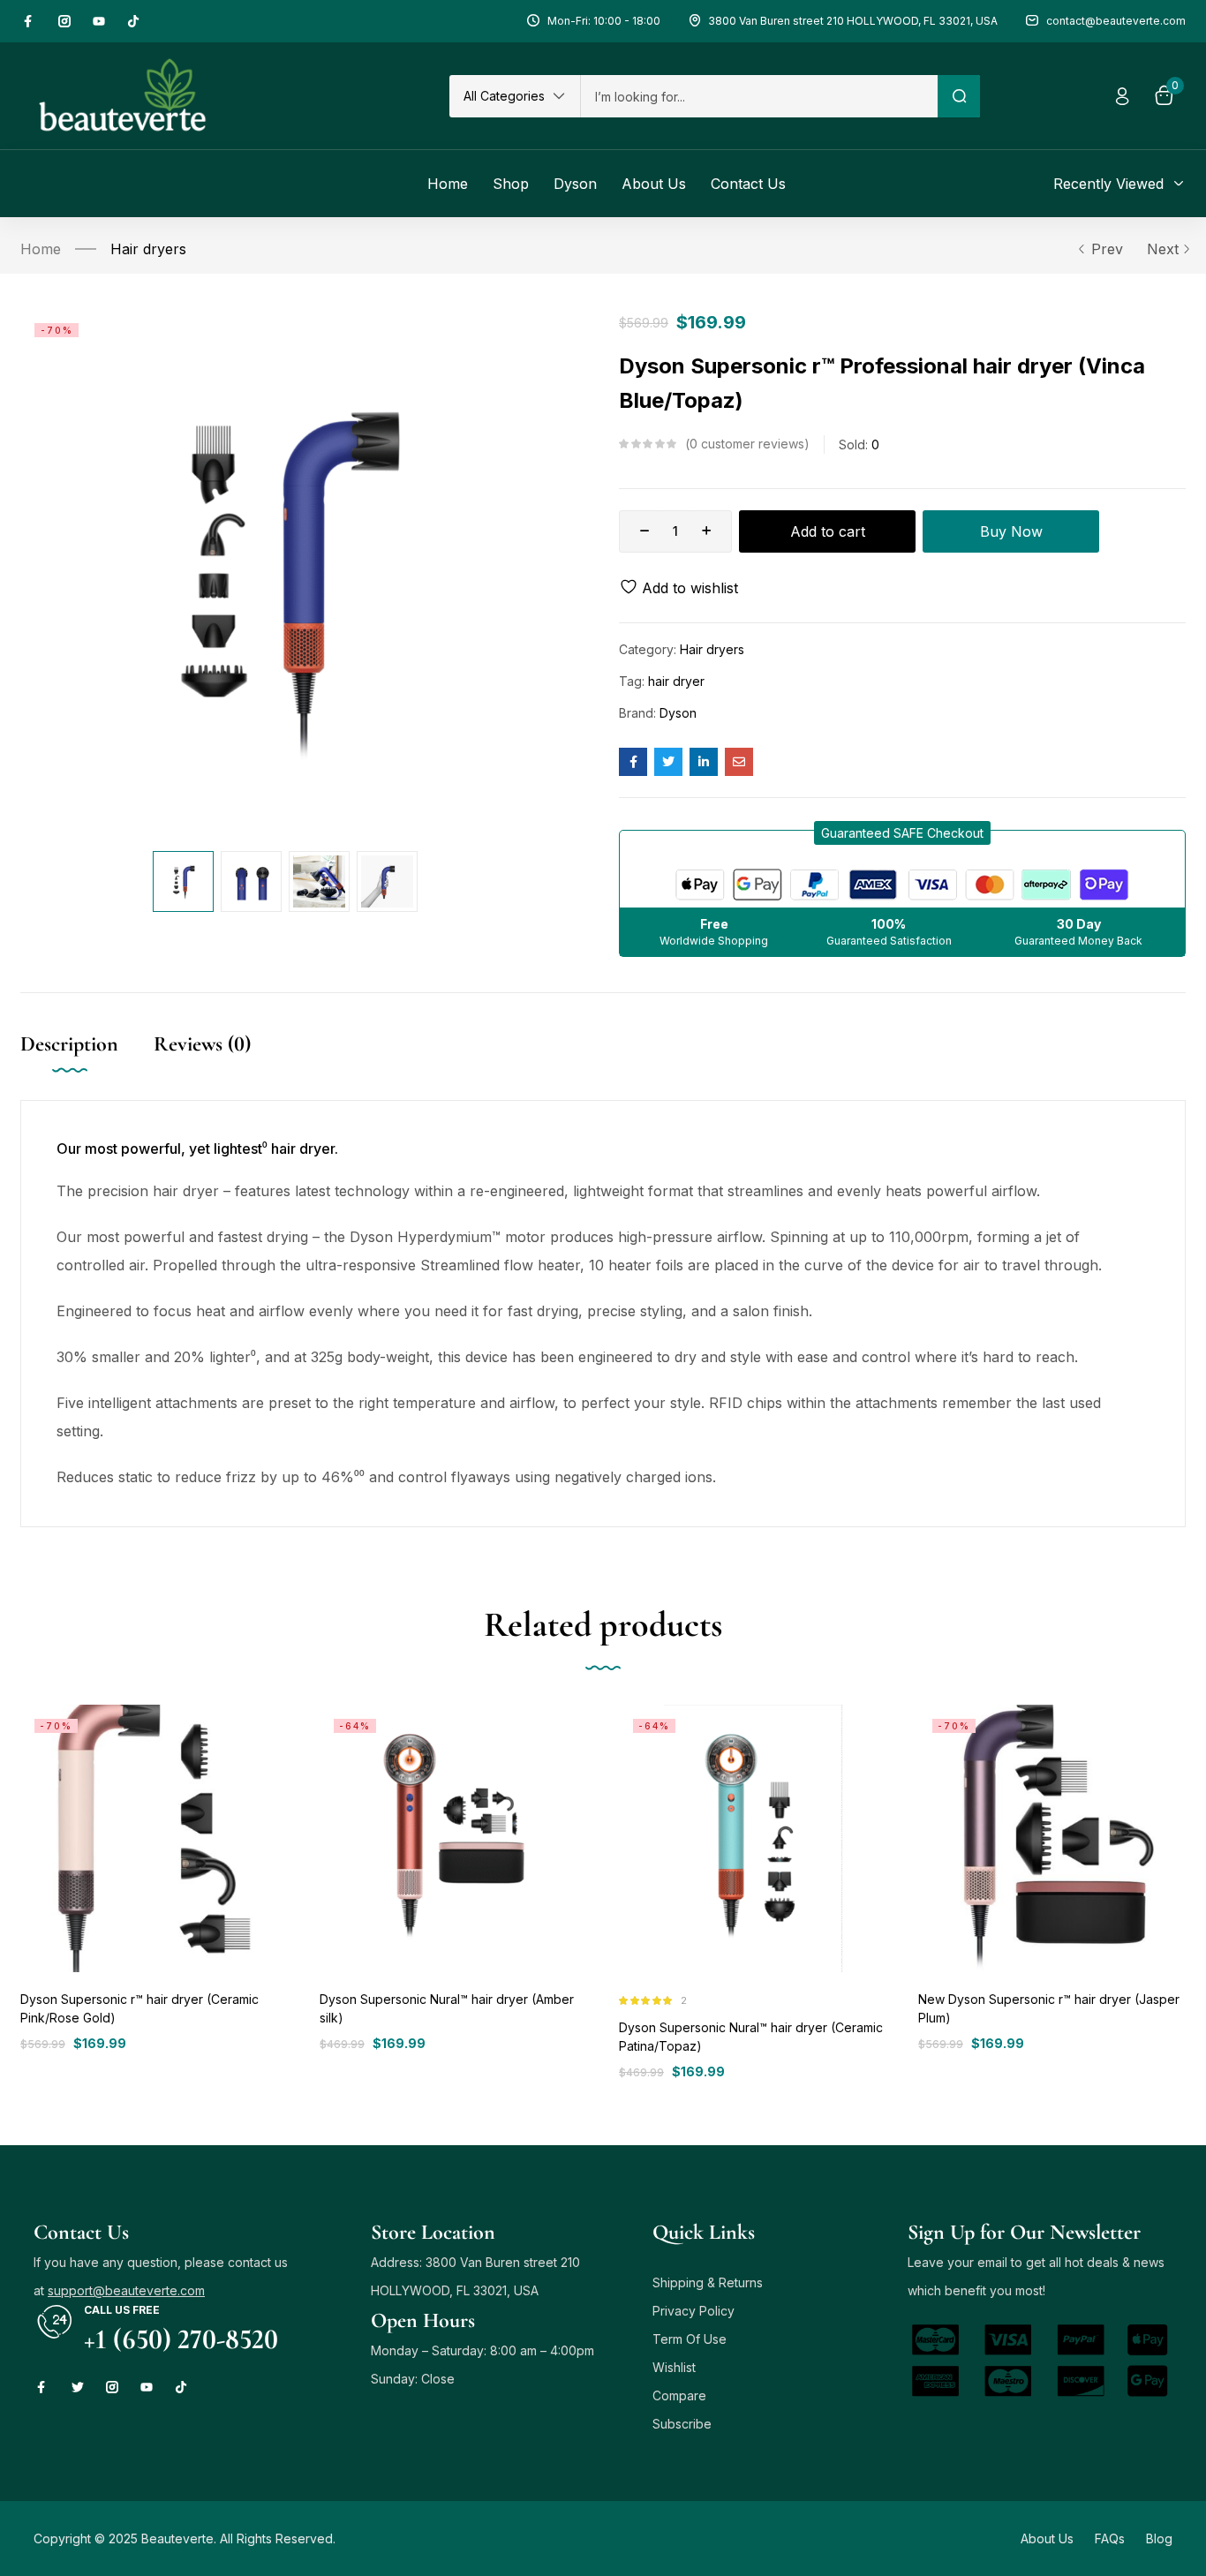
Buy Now (1011, 531)
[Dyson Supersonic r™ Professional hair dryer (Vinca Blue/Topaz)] (633, 762)
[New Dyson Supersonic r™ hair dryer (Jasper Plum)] (1052, 1838)
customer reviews (747, 444)
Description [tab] (69, 1044)
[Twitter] (78, 2387)
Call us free (122, 2310)
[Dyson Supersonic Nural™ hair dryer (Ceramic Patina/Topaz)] (753, 1838)
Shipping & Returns (708, 2282)
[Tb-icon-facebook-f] (30, 21)
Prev (1107, 249)
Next (1163, 249)
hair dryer (676, 681)
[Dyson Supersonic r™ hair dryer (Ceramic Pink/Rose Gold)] (154, 1838)
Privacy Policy (693, 2311)
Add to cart (828, 531)
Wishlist (674, 2367)
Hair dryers (148, 249)
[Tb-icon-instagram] (64, 21)
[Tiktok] (133, 21)
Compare (679, 2395)
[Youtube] (99, 21)
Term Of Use (690, 2339)
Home (41, 249)
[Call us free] (55, 2322)
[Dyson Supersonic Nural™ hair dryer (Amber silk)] (453, 1838)
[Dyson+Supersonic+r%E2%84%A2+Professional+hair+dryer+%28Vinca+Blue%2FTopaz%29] (668, 762)
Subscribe (682, 2424)
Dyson (678, 713)
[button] (515, 96)
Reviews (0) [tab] (202, 1044)
